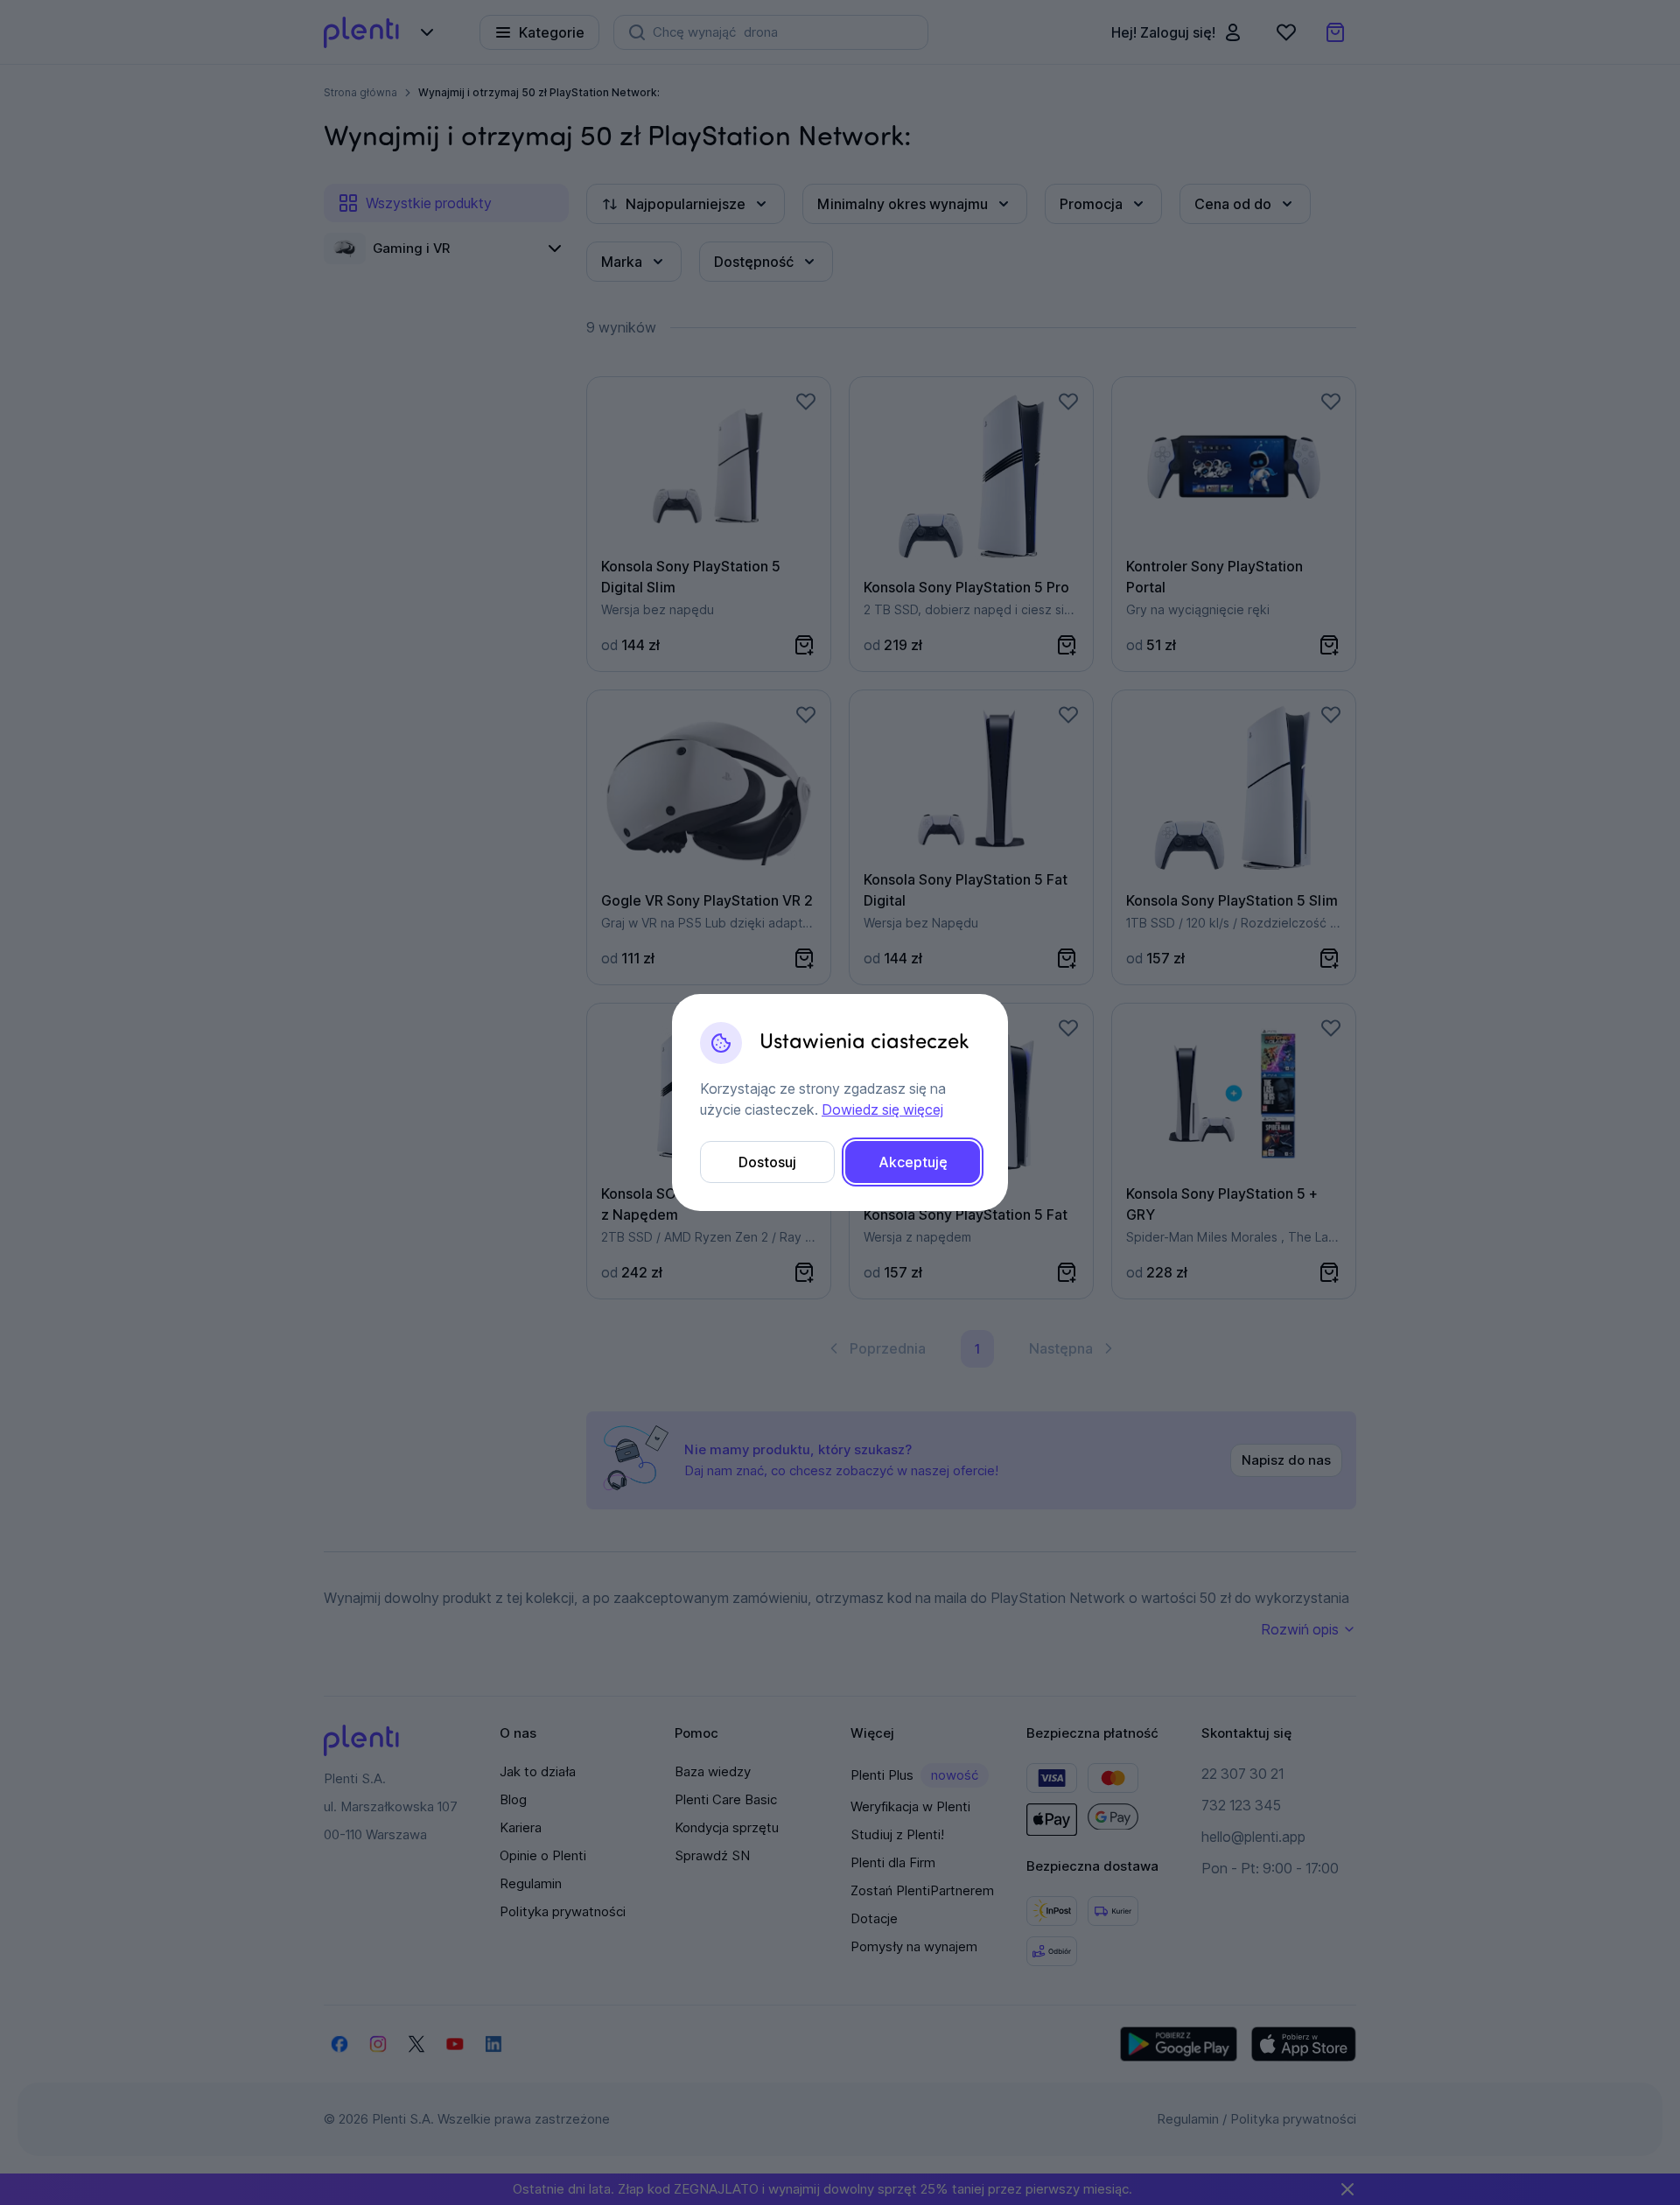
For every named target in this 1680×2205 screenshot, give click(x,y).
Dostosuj (767, 1162)
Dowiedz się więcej (882, 1109)
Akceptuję (913, 1162)
